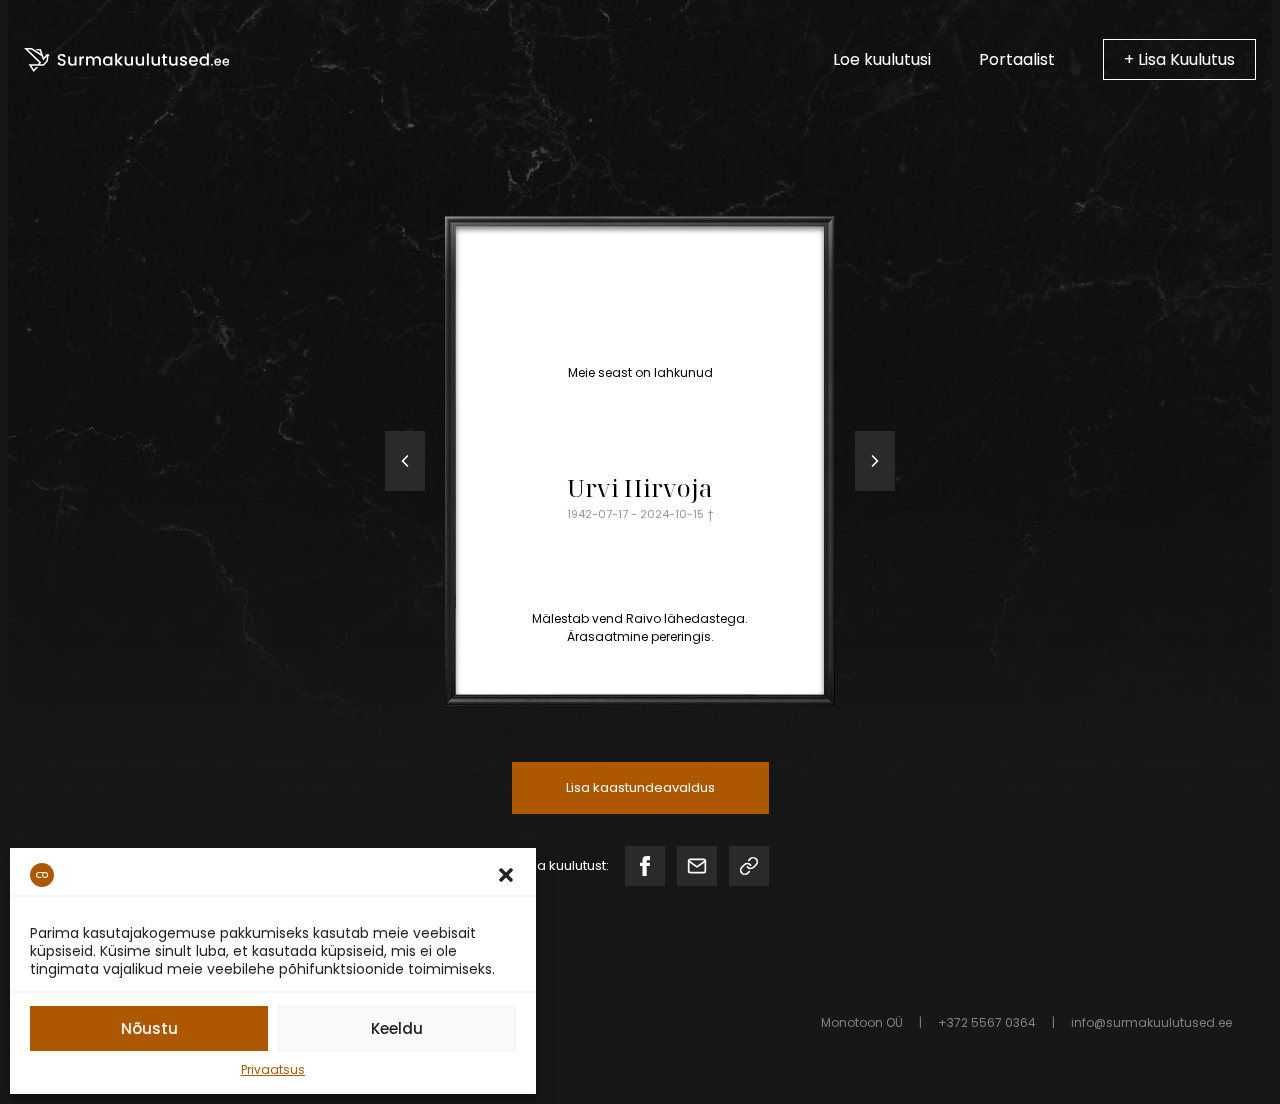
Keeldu (397, 1028)
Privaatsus (273, 1069)
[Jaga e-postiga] (697, 866)
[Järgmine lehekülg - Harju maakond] (875, 461)
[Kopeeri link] (749, 866)
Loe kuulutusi (882, 59)
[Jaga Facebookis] (645, 866)
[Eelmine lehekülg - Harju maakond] (405, 461)
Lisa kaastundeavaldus (640, 787)
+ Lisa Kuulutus (1179, 59)
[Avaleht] (126, 60)
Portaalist (1017, 59)
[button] (506, 875)
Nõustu (149, 1028)
